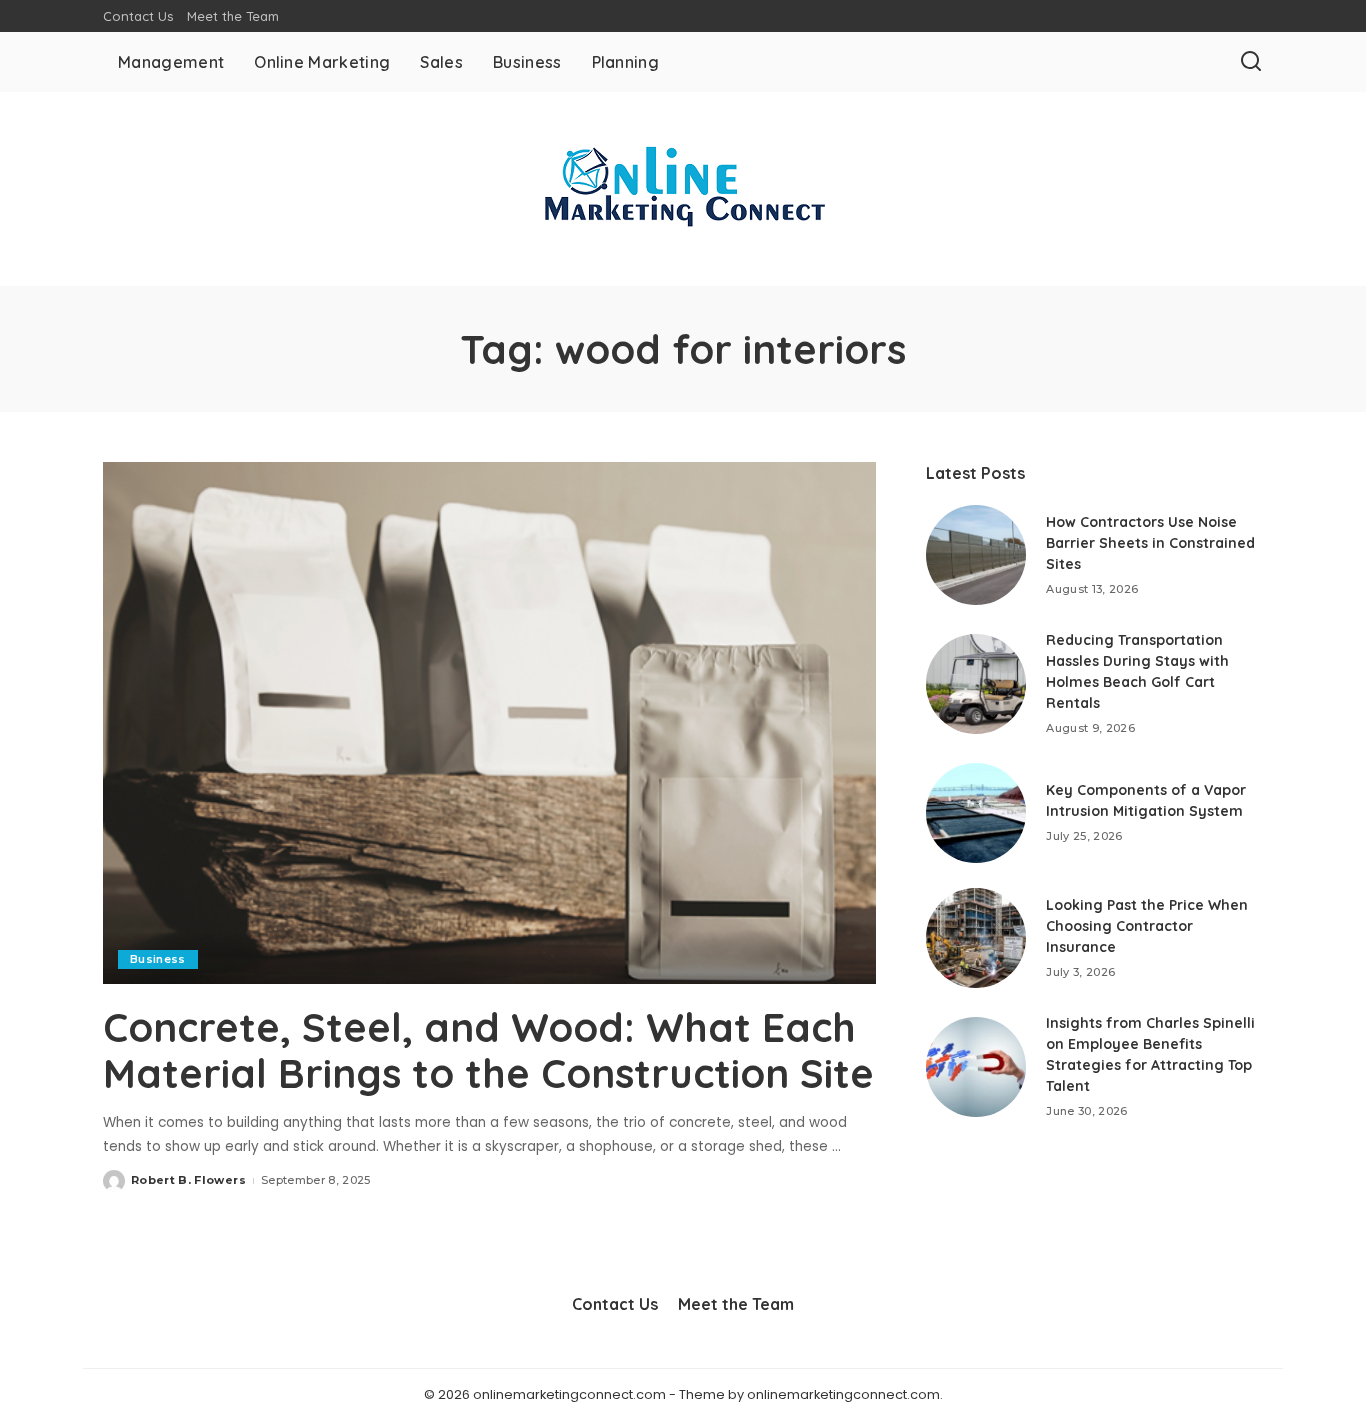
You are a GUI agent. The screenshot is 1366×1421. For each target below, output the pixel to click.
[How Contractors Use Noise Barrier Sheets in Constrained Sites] (976, 555)
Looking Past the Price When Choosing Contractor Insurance (1147, 926)
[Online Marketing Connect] (683, 189)
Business (158, 959)
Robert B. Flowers (188, 1180)
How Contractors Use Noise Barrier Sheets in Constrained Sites (1150, 543)
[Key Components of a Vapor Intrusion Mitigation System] (976, 813)
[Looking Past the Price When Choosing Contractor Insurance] (976, 938)
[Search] (1251, 62)
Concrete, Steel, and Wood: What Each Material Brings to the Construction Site (488, 1050)
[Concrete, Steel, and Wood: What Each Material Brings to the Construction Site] (489, 723)
